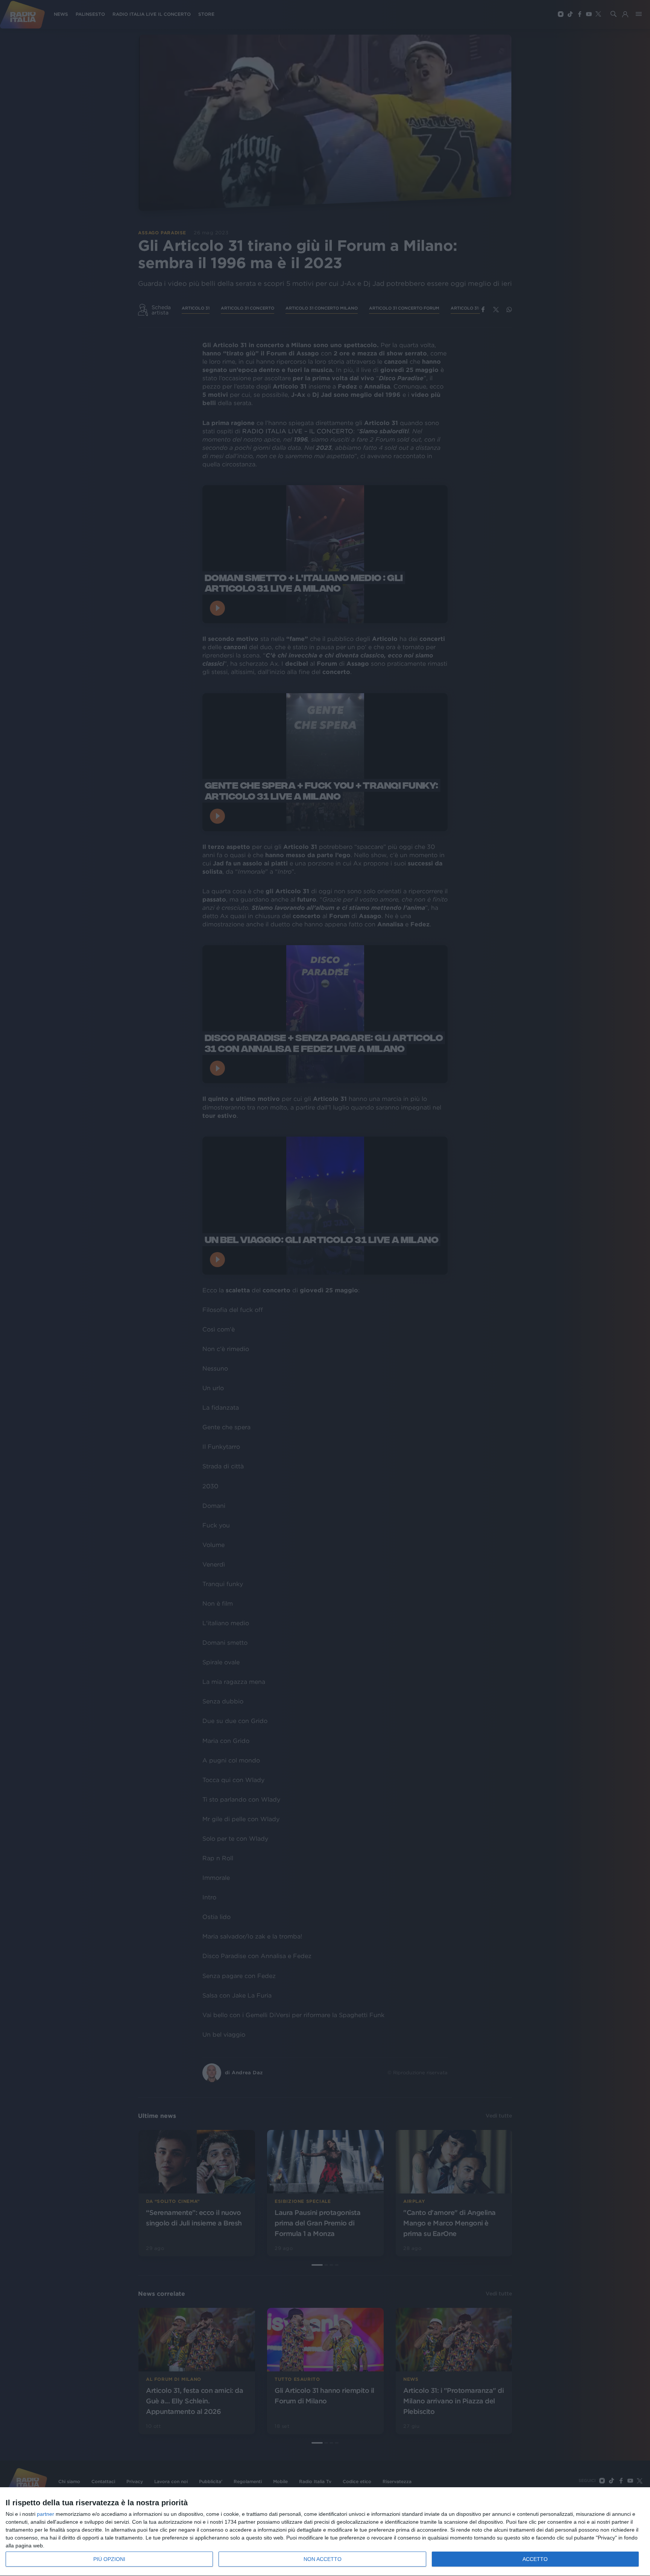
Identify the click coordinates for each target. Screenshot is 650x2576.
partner (46, 2514)
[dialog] (325, 2532)
